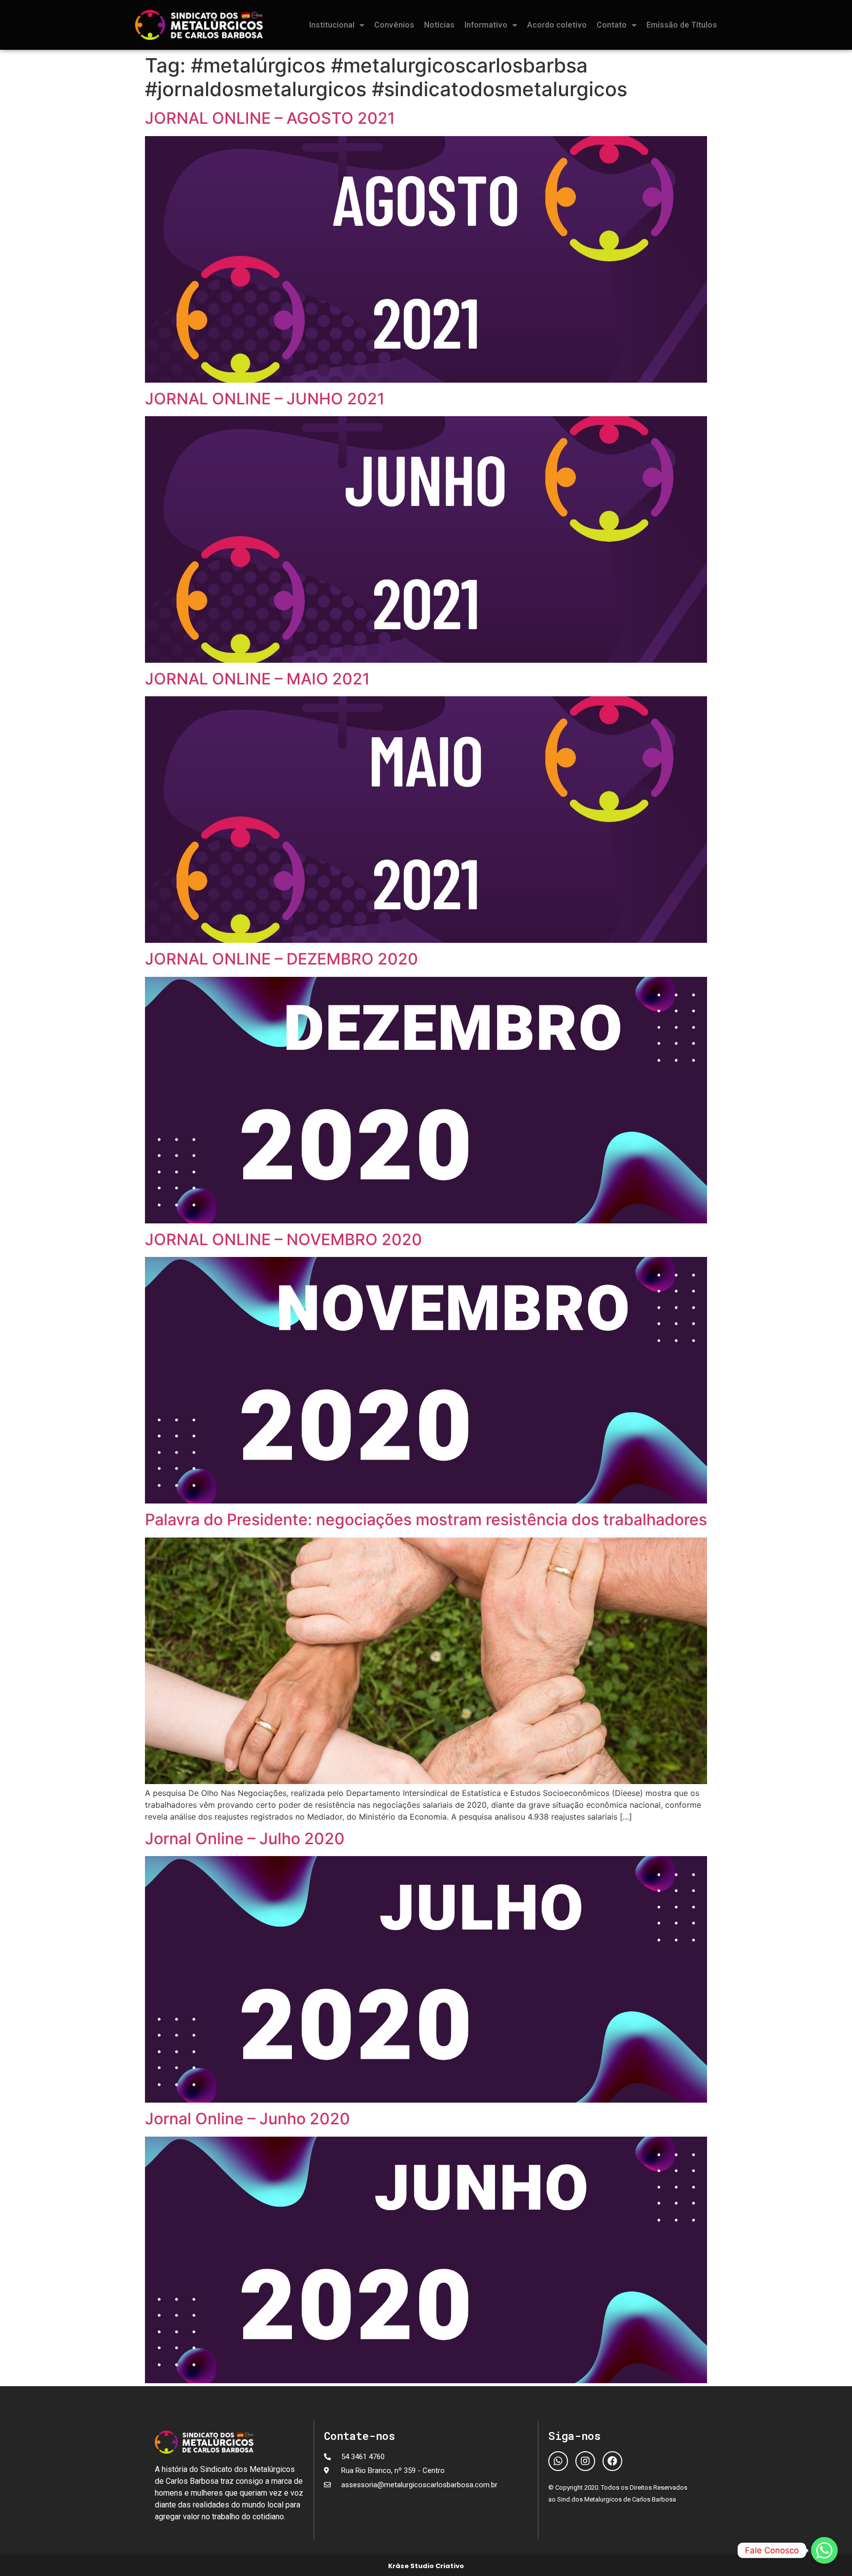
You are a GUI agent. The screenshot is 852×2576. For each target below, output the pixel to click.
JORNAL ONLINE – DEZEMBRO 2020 (282, 959)
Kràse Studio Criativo (426, 2566)
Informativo (486, 25)
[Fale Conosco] (824, 2550)
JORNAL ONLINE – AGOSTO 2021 (270, 118)
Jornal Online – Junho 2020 (248, 2119)
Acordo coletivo (557, 25)
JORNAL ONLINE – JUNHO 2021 (265, 399)
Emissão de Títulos (682, 25)
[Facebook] (612, 2461)
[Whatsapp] (558, 2461)
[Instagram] (585, 2461)
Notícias (439, 25)
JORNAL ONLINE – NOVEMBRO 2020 (284, 1239)
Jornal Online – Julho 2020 (245, 1839)
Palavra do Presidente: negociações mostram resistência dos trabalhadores (426, 1520)
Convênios (394, 25)
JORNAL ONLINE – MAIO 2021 (257, 679)
